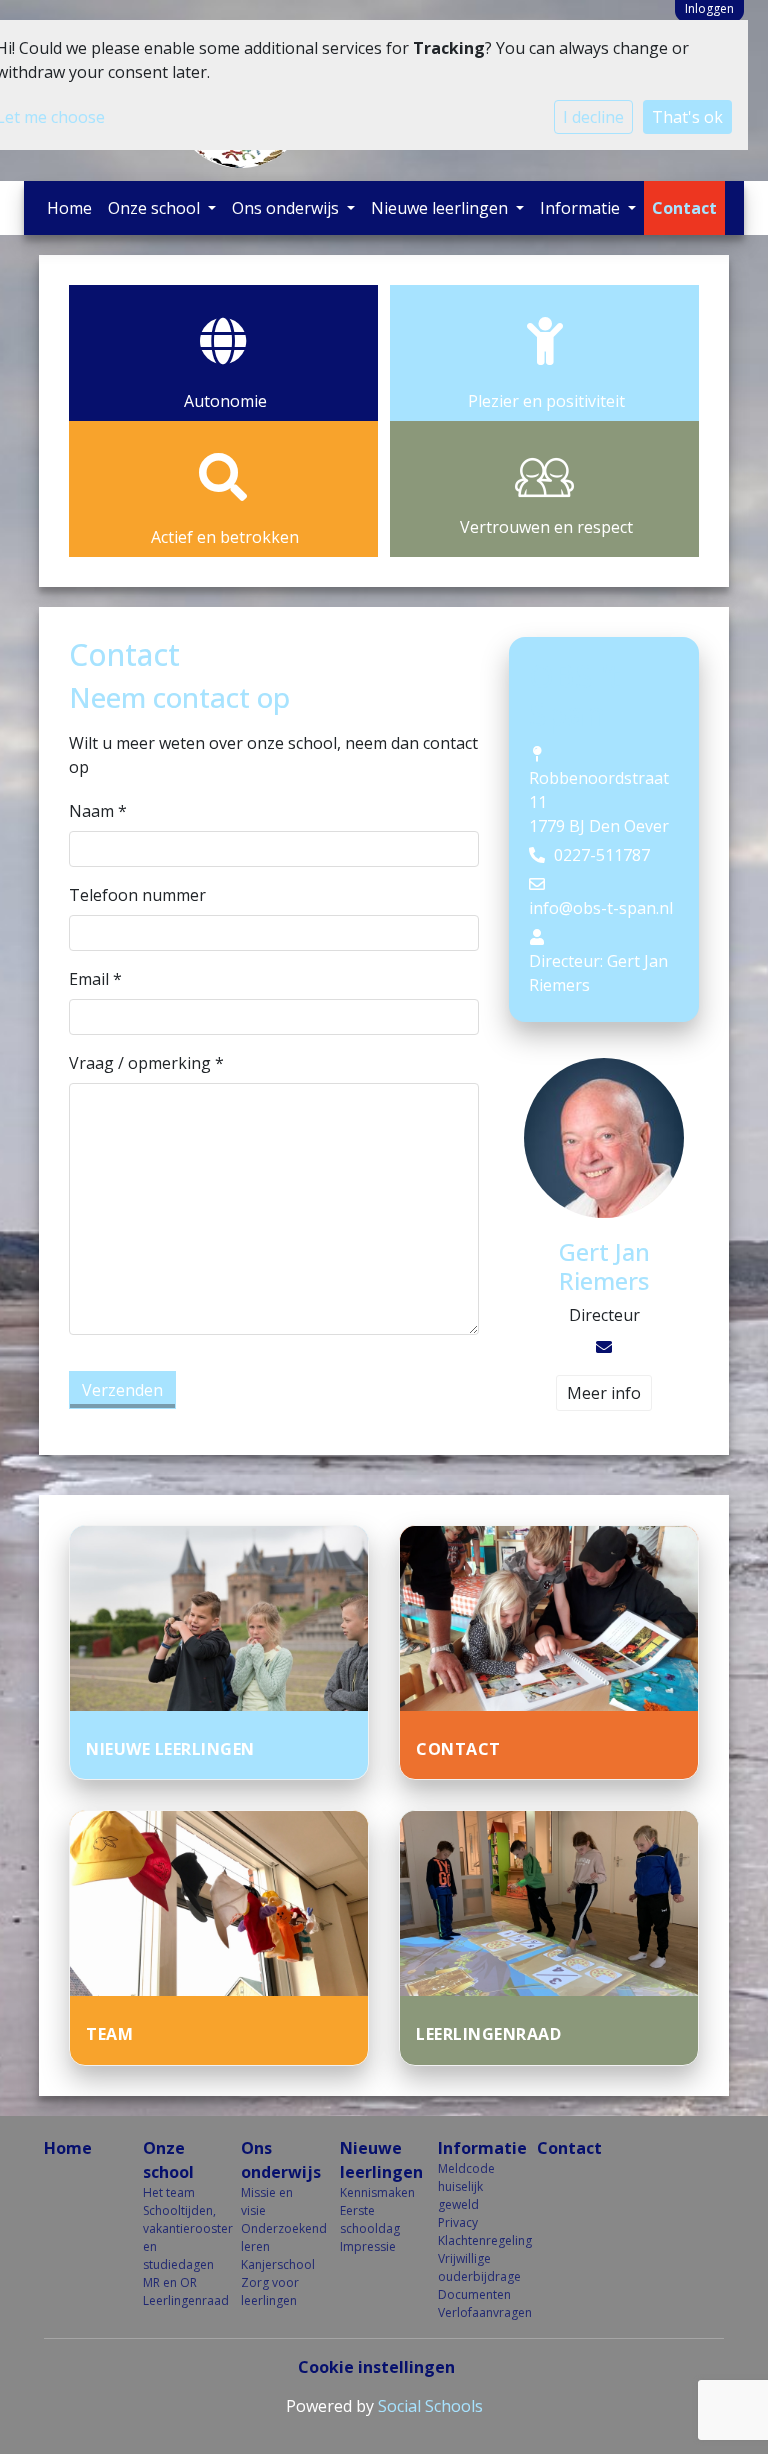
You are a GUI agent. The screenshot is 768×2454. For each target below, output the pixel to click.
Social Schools (430, 2406)
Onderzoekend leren (275, 2237)
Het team (169, 2192)
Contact (684, 208)
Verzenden (122, 1390)
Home (69, 208)
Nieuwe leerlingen (441, 208)
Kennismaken (374, 2192)
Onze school (156, 208)
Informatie (582, 208)
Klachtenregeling (472, 2240)
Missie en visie (267, 2201)
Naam (98, 811)
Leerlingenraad (177, 2300)
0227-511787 (602, 855)
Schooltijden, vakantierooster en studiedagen (177, 2237)
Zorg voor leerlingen (270, 2291)
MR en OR (170, 2282)
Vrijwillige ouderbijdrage (472, 2267)
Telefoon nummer (137, 895)
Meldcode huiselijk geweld (466, 2186)
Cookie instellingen (376, 2367)
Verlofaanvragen (472, 2312)
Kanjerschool (275, 2264)
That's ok (687, 117)
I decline (593, 117)
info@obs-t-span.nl (601, 908)
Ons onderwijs (287, 208)
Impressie (368, 2246)
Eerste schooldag (370, 2219)
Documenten (472, 2294)
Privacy (458, 2222)
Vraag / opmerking (146, 1063)
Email (95, 979)
